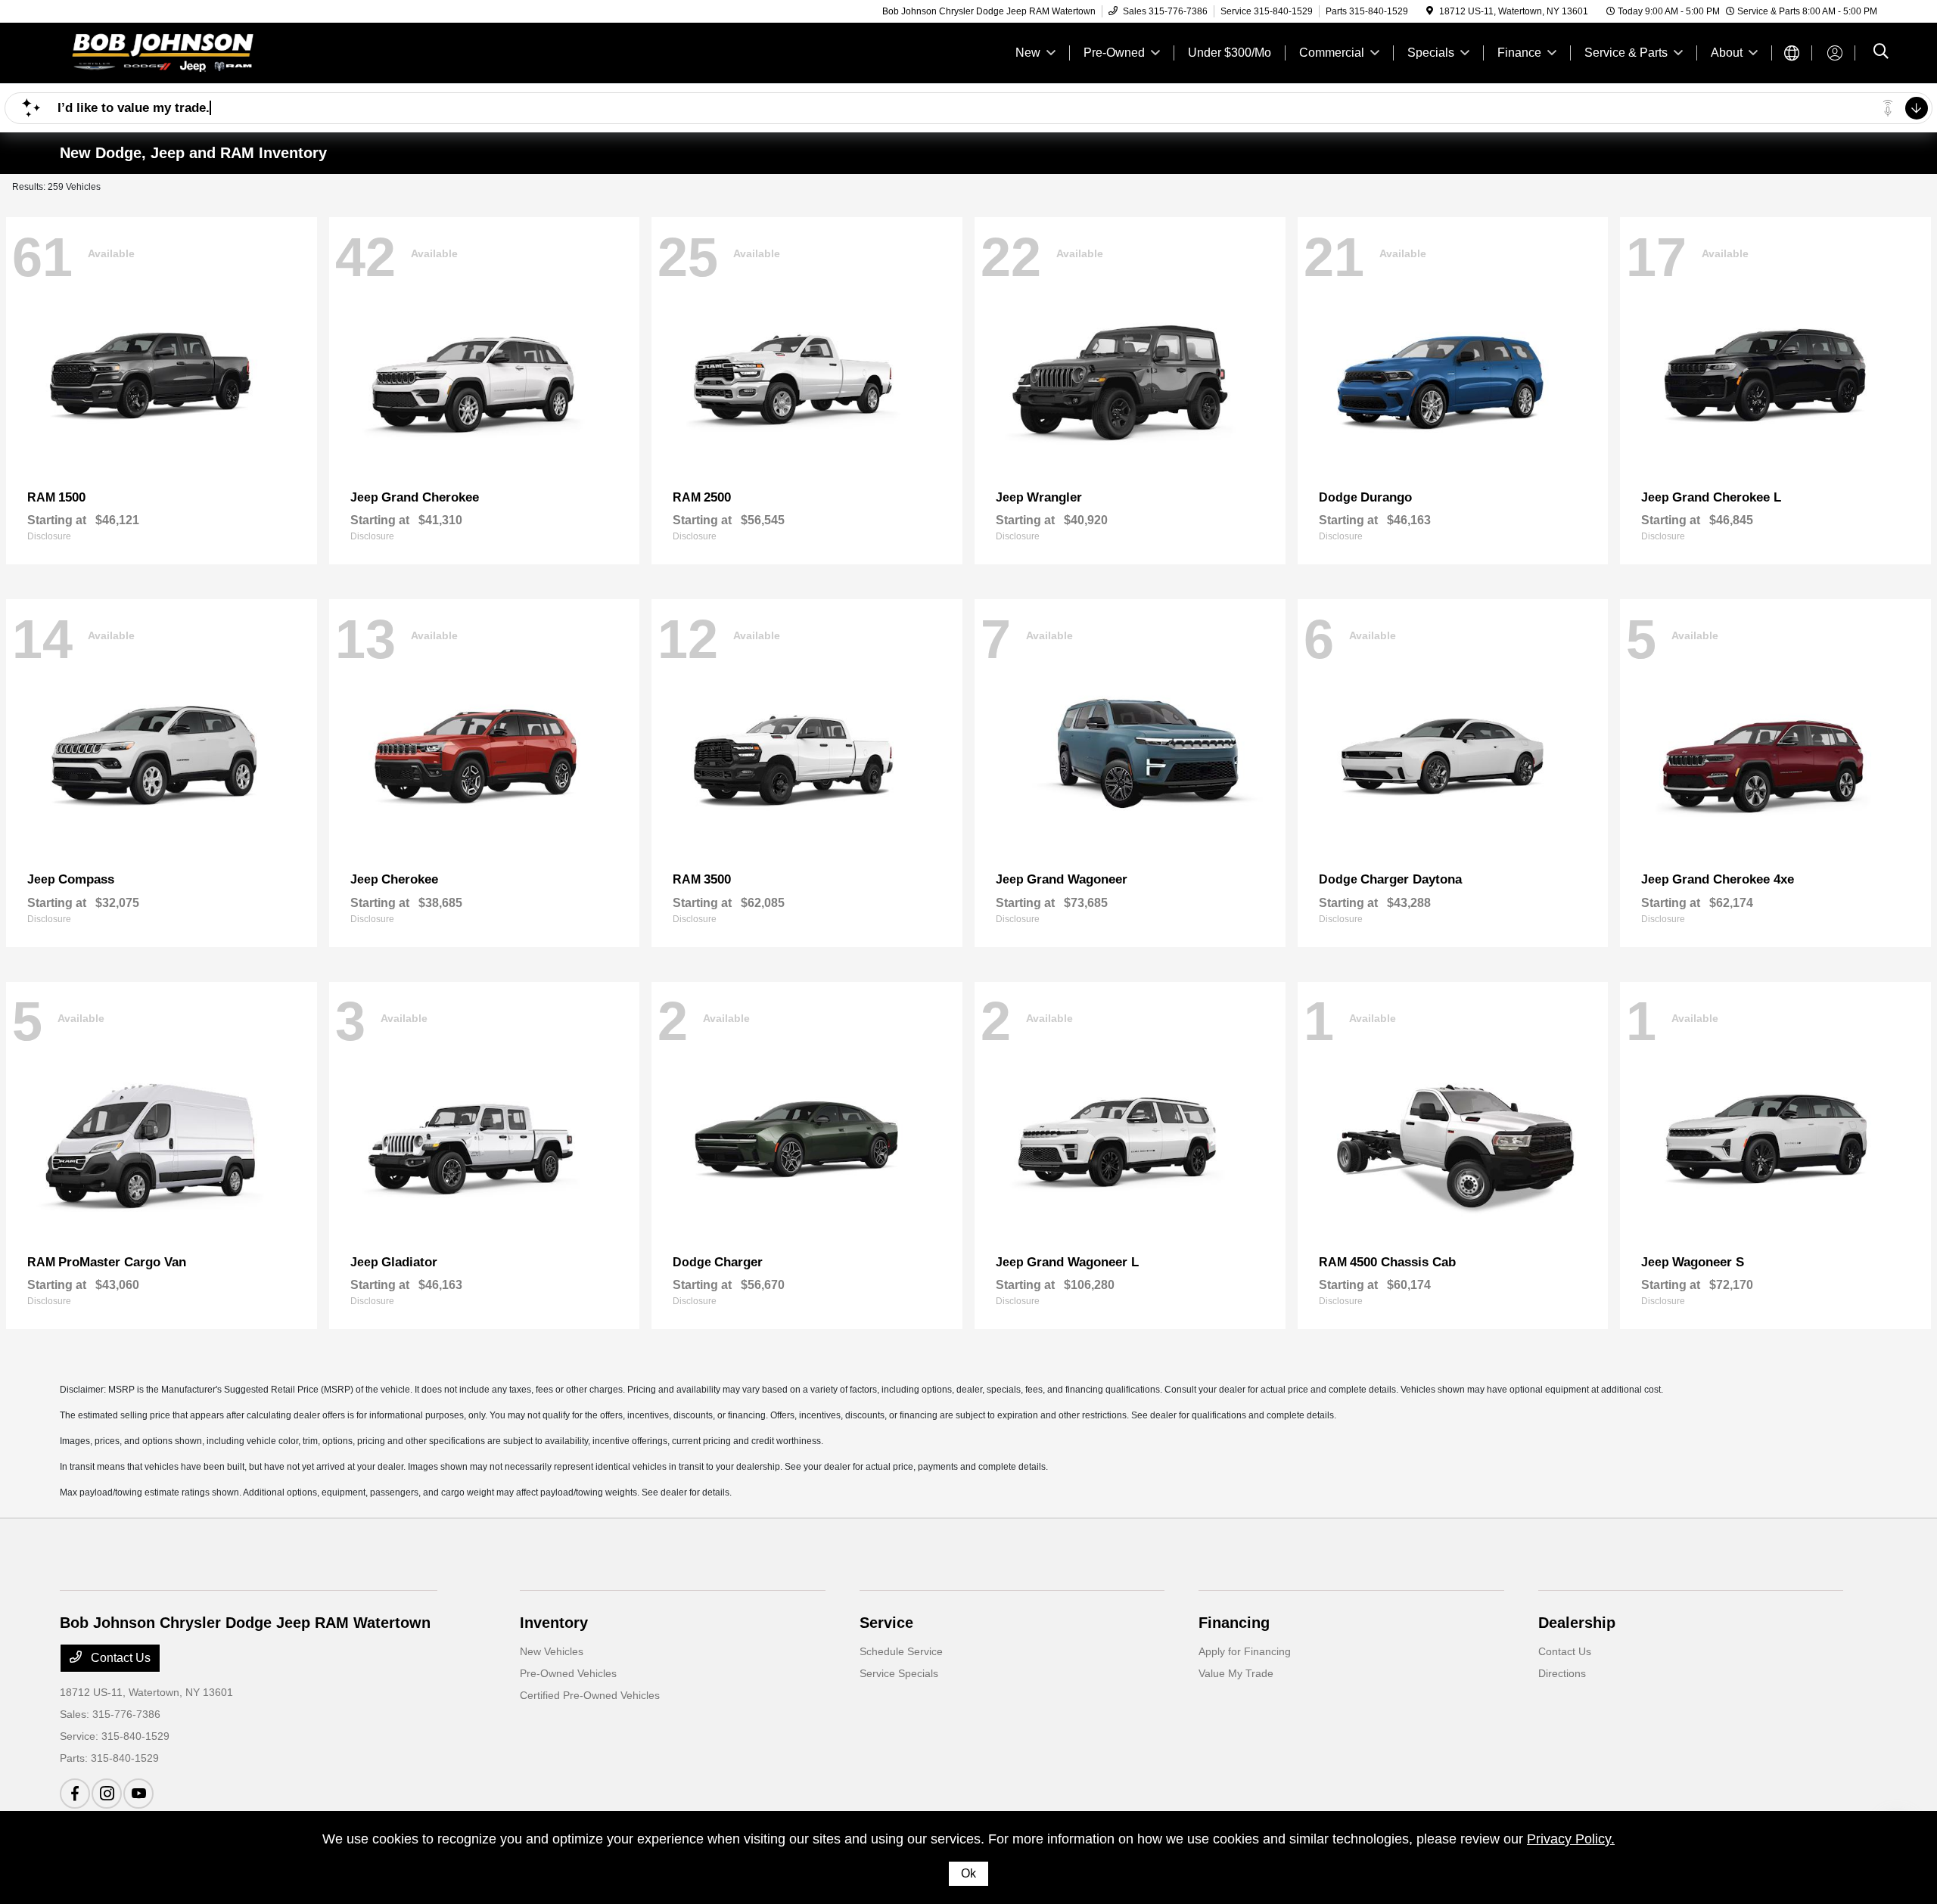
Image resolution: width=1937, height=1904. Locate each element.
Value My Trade (1236, 1673)
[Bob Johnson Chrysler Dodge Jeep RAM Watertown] (190, 52)
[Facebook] (75, 1794)
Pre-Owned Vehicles (568, 1673)
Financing (1234, 1623)
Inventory (554, 1623)
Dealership (1577, 1623)
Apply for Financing (1245, 1651)
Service (886, 1623)
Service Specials (899, 1673)
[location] (1430, 11)
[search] (1881, 53)
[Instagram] (107, 1794)
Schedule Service (901, 1651)
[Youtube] (138, 1794)
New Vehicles (552, 1651)
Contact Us (119, 1658)
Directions (1562, 1673)
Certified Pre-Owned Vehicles (590, 1695)
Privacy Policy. (1571, 1839)
